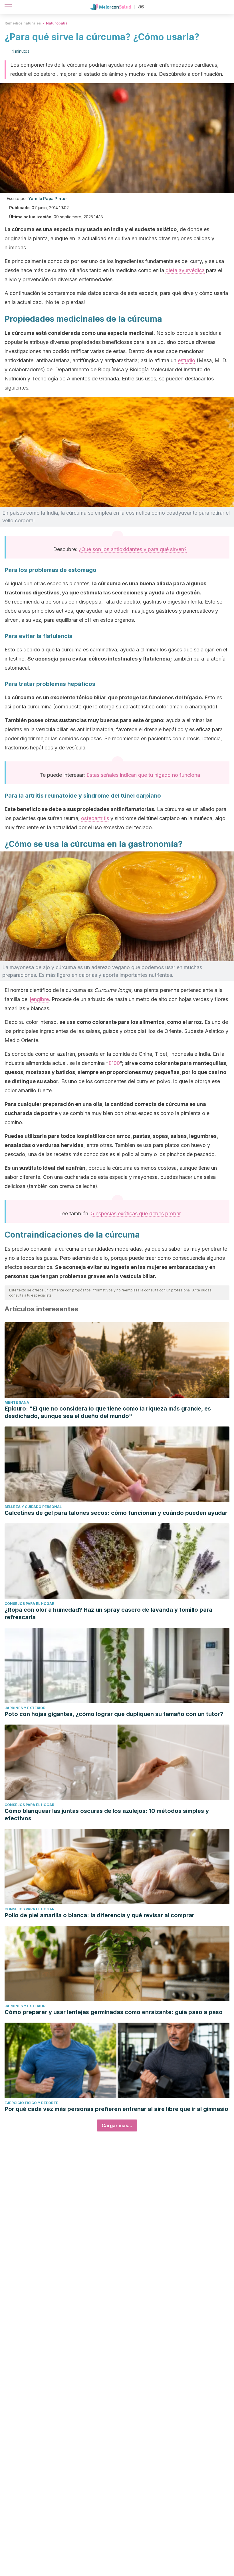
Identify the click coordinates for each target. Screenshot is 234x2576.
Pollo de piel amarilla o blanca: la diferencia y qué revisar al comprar (99, 1915)
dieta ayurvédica (185, 270)
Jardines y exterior (25, 1708)
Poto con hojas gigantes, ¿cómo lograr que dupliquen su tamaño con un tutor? (114, 1714)
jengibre (39, 999)
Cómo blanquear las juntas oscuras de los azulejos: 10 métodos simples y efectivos (107, 1815)
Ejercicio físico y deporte (31, 2103)
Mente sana (17, 1402)
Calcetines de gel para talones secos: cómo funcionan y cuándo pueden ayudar (116, 1513)
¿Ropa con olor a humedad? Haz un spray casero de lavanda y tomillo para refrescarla (108, 1613)
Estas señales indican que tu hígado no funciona (143, 775)
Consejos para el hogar (29, 1604)
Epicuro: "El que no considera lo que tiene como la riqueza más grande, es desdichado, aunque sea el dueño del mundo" (108, 1412)
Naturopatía (57, 23)
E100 (114, 1063)
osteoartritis (95, 818)
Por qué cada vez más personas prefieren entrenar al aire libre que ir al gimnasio (116, 2109)
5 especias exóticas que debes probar (136, 1213)
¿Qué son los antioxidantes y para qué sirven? (133, 549)
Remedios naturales (23, 23)
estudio (186, 360)
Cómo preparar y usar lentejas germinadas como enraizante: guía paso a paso (114, 2012)
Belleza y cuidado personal (33, 1507)
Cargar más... (117, 2125)
